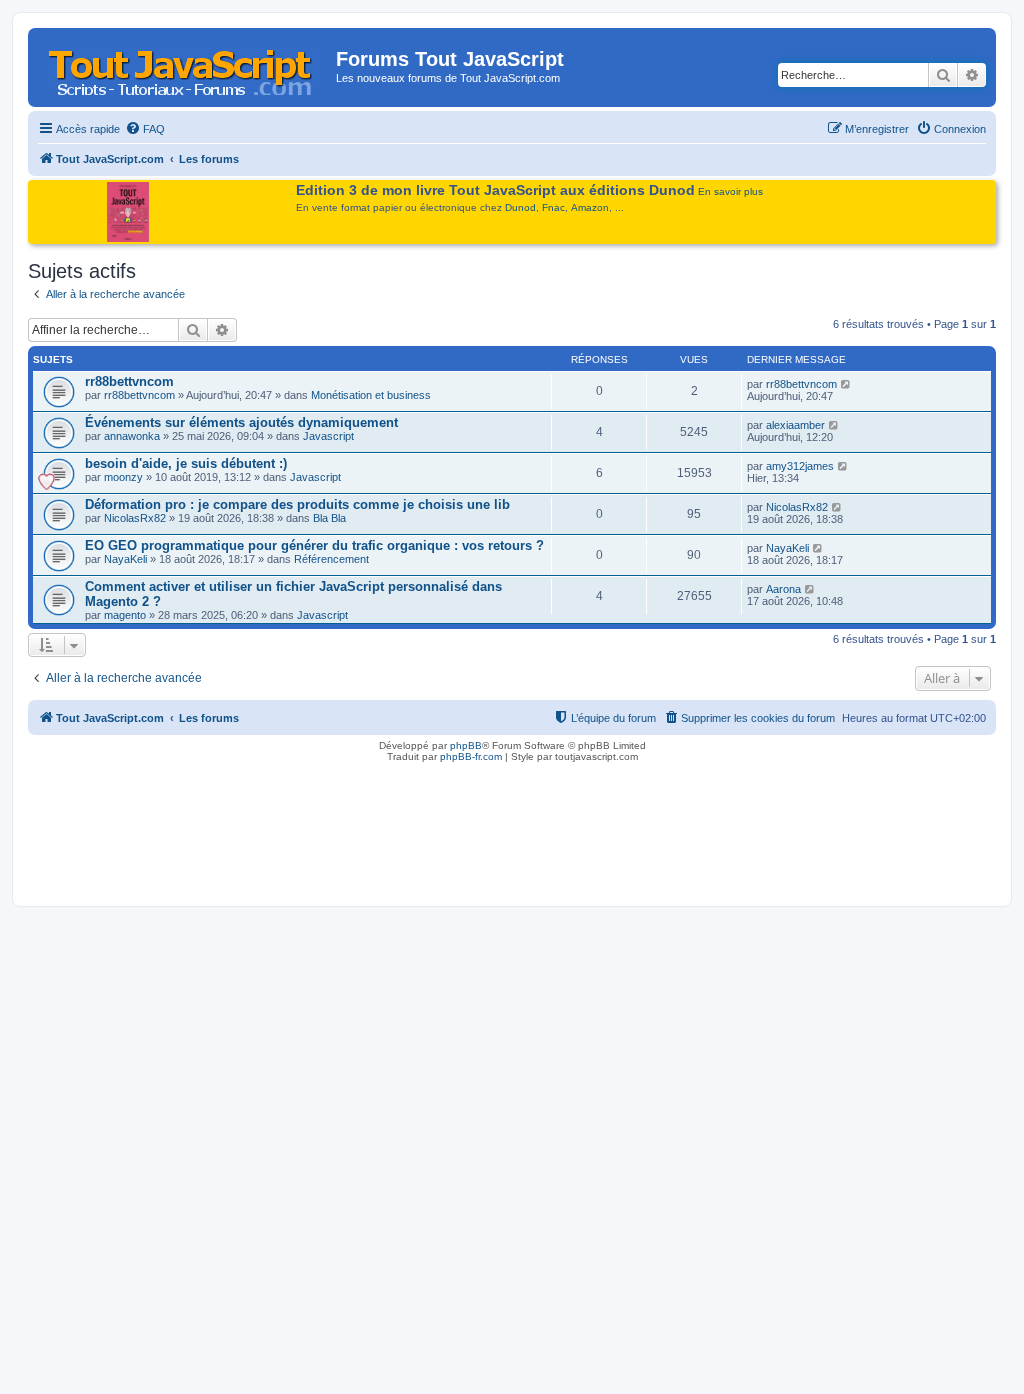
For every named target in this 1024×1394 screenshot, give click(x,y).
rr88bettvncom (129, 381)
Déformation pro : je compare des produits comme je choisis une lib (297, 504)
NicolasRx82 (135, 518)
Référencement (331, 559)
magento (125, 615)
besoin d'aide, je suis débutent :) (186, 463)
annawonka (132, 436)
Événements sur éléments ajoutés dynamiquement (241, 422)
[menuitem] (145, 129)
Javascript (328, 436)
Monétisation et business (371, 395)
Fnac (553, 207)
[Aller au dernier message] (846, 384)
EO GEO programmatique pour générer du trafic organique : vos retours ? (314, 545)
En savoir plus (730, 191)
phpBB (466, 745)
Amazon (590, 207)
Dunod (520, 207)
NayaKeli (125, 559)
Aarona (783, 589)
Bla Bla (329, 518)
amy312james (800, 466)
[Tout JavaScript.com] (184, 65)
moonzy (123, 477)
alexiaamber (795, 425)
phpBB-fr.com (471, 756)
